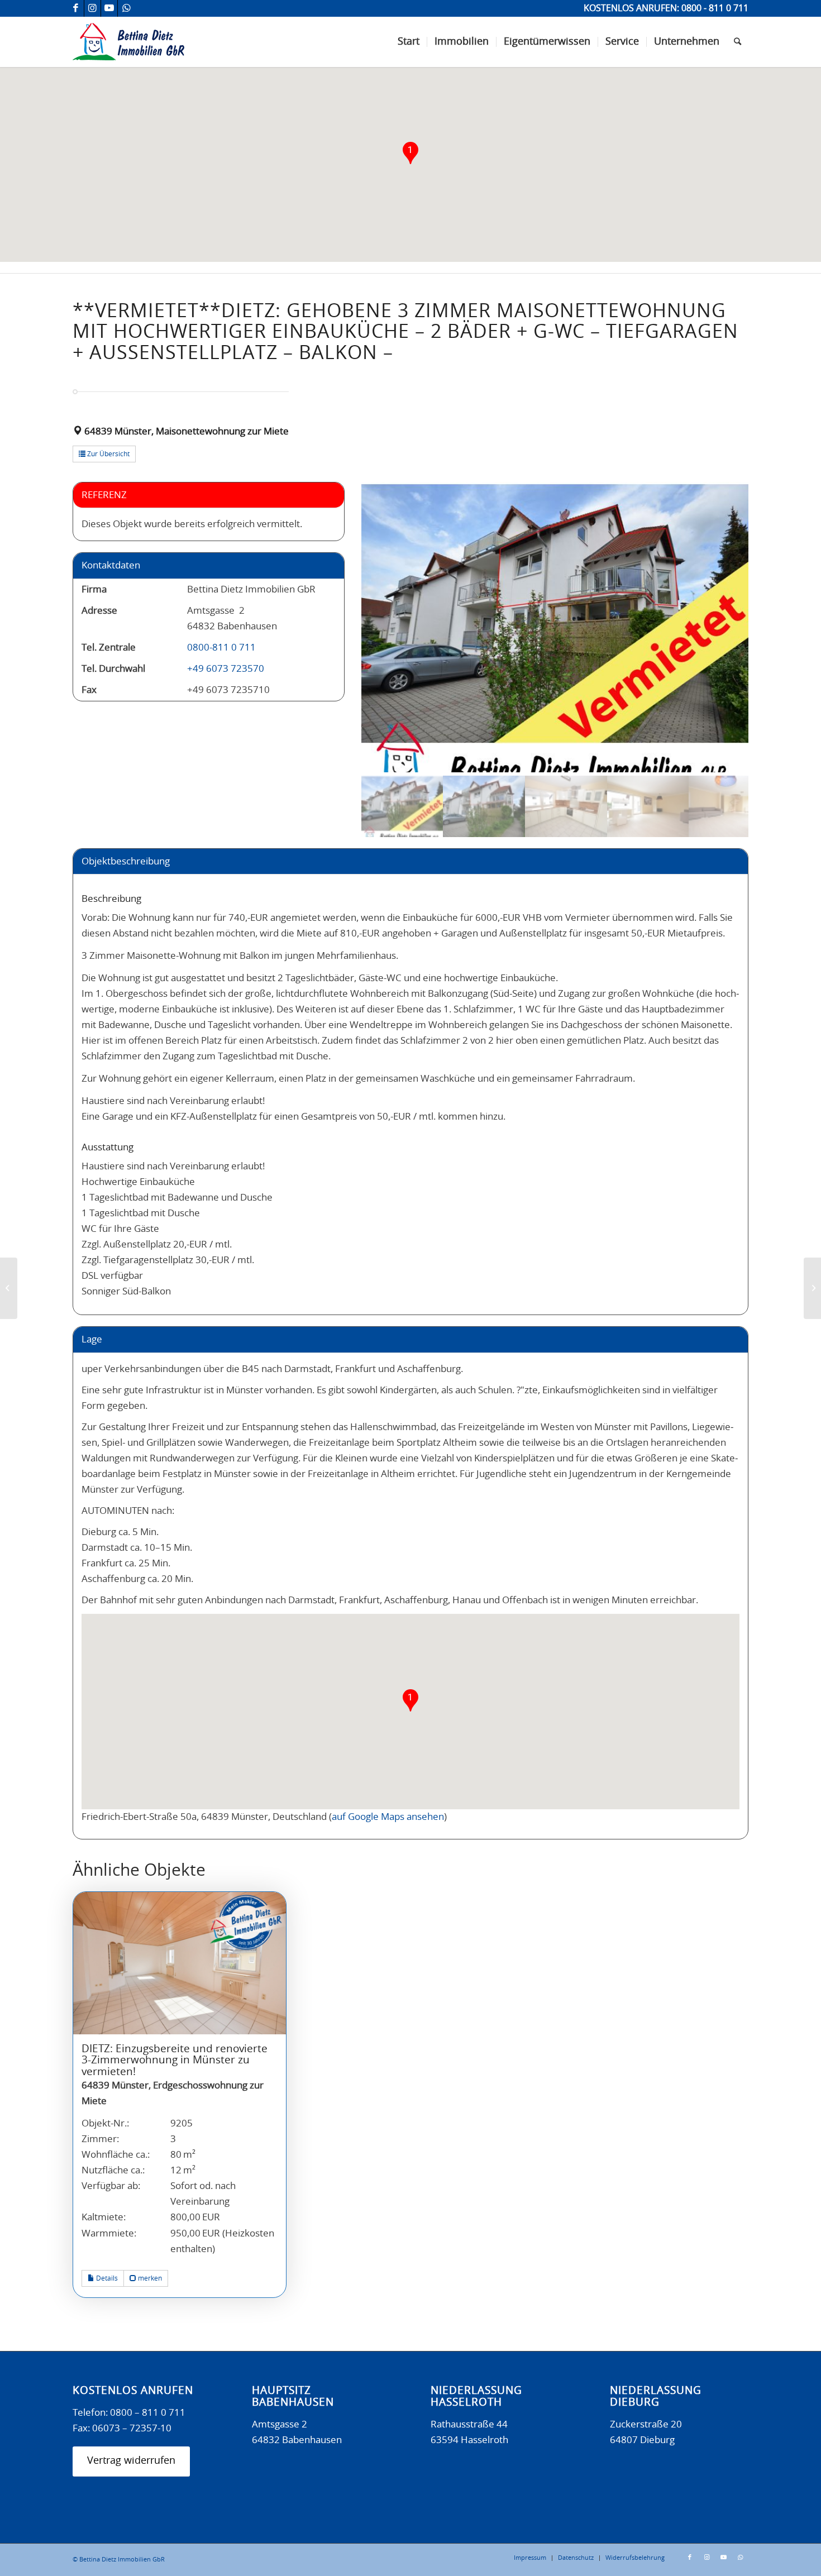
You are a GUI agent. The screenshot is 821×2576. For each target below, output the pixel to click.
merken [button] (149, 2278)
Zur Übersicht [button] (108, 454)
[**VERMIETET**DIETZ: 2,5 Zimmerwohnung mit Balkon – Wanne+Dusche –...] (812, 1288)
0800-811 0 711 (221, 647)
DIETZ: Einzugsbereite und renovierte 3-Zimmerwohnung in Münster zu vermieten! (175, 2061)
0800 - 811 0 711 (715, 8)
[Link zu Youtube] (109, 8)
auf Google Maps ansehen (388, 1817)
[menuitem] (409, 42)
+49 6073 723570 (226, 669)
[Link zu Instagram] (92, 8)
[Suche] (738, 42)
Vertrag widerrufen (131, 2461)
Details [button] (106, 2278)
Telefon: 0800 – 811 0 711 (129, 2413)
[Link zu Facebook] (76, 8)
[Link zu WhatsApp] (126, 8)
